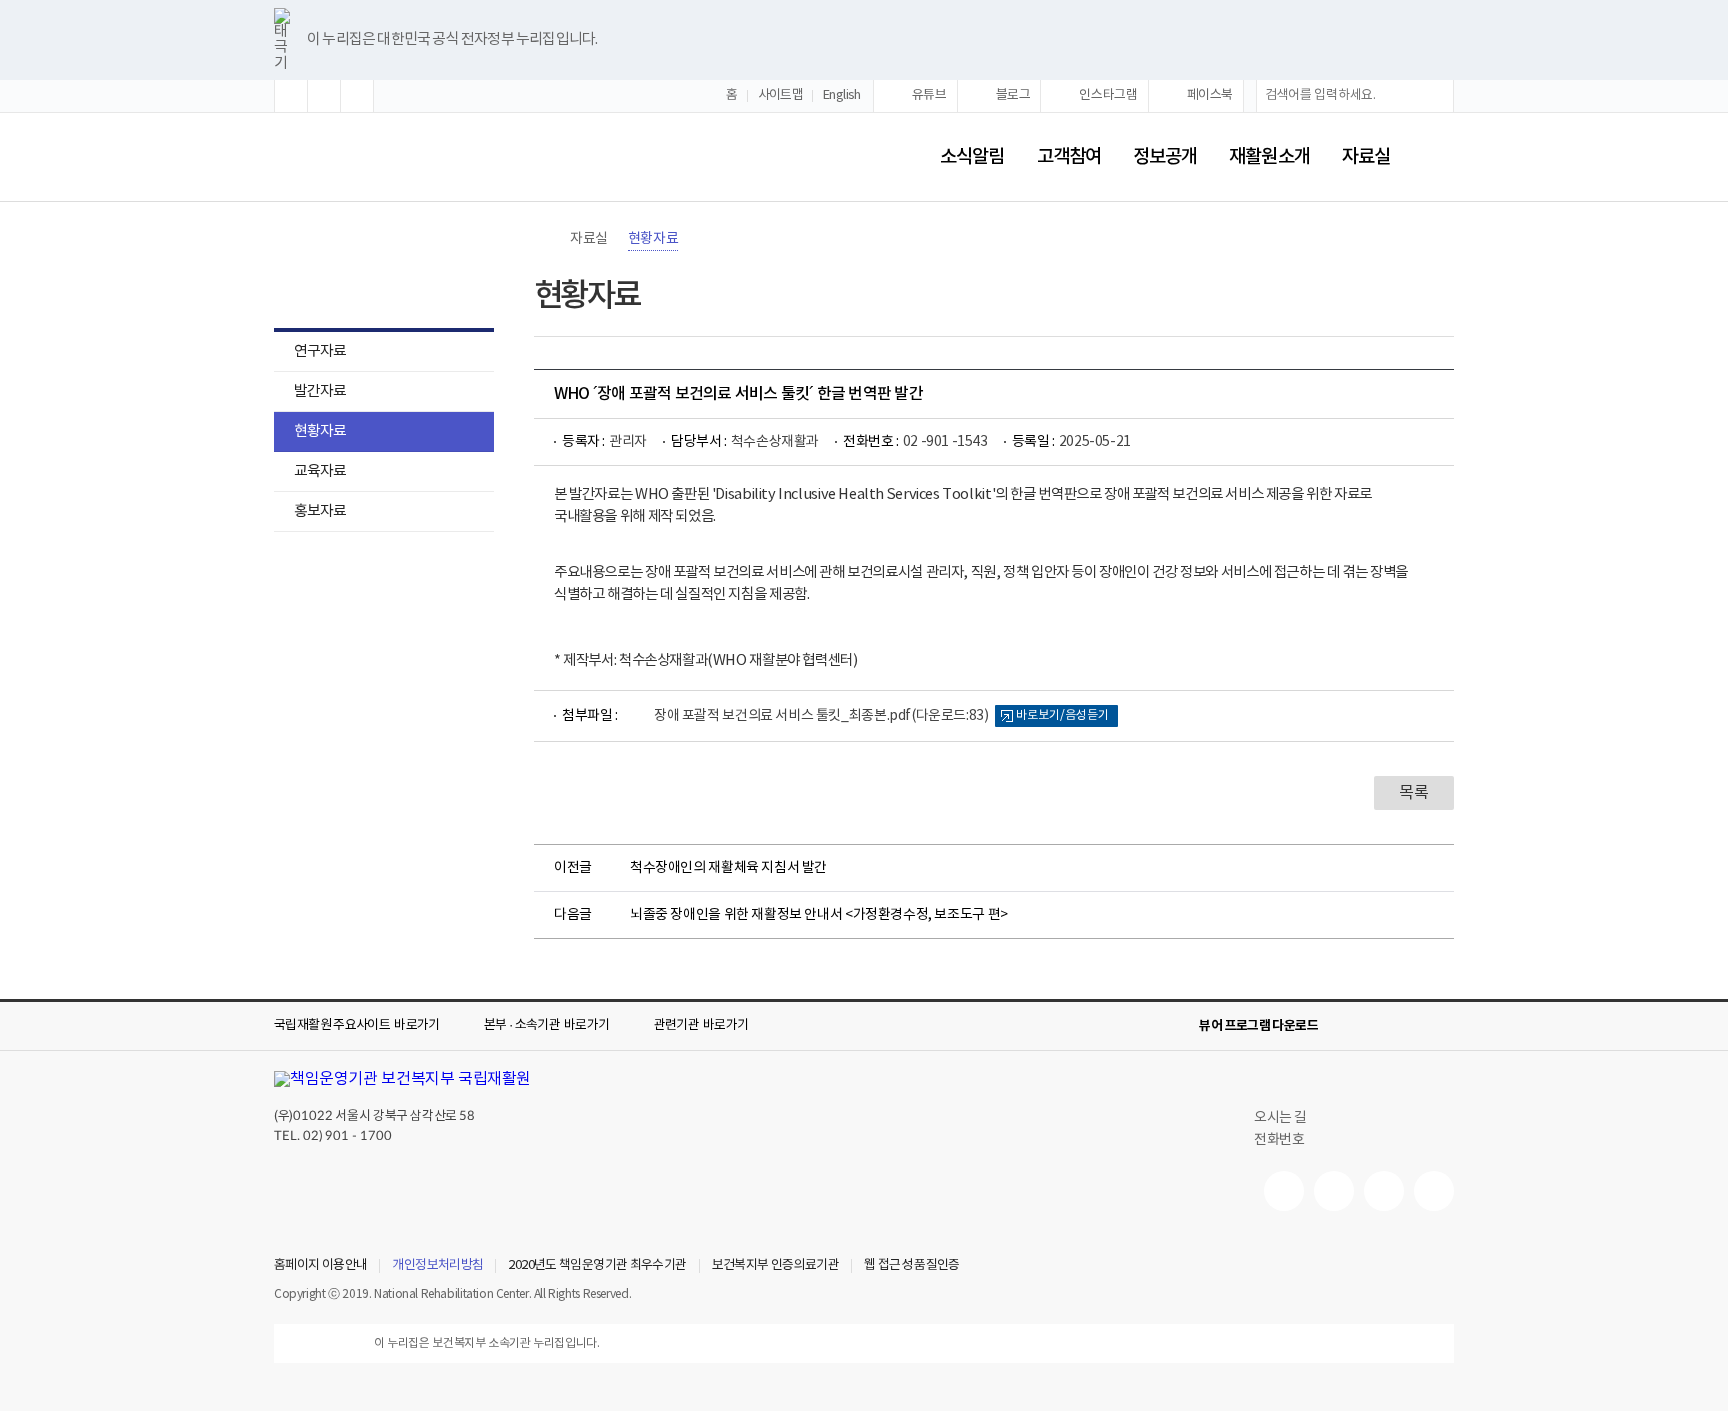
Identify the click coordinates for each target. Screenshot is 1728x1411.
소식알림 (972, 157)
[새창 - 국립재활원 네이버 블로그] (1334, 1191)
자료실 (1366, 157)
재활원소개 (1269, 157)
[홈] (544, 239)
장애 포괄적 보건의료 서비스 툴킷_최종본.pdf (821, 716)
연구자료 (320, 351)
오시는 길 (1280, 1118)
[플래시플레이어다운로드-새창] (1442, 1026)
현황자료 (320, 431)
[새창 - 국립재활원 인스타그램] (1384, 1191)
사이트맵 (781, 95)
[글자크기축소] (357, 96)
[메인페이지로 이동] (340, 158)
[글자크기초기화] (324, 96)
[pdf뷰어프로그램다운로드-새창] (1410, 1026)
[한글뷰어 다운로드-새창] (1346, 1026)
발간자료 (320, 391)
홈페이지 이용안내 (320, 1266)
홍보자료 (310, 513)
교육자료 (320, 471)
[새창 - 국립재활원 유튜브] (1284, 1191)
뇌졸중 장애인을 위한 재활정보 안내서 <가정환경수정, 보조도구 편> (819, 915)
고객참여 (1069, 157)
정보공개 (1165, 157)
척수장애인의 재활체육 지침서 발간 (728, 868)
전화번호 (1279, 1140)
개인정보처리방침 (437, 1266)
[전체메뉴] (1438, 157)
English (842, 95)
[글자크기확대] (291, 96)
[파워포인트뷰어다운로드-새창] (1378, 1026)
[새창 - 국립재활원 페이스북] (1434, 1191)
